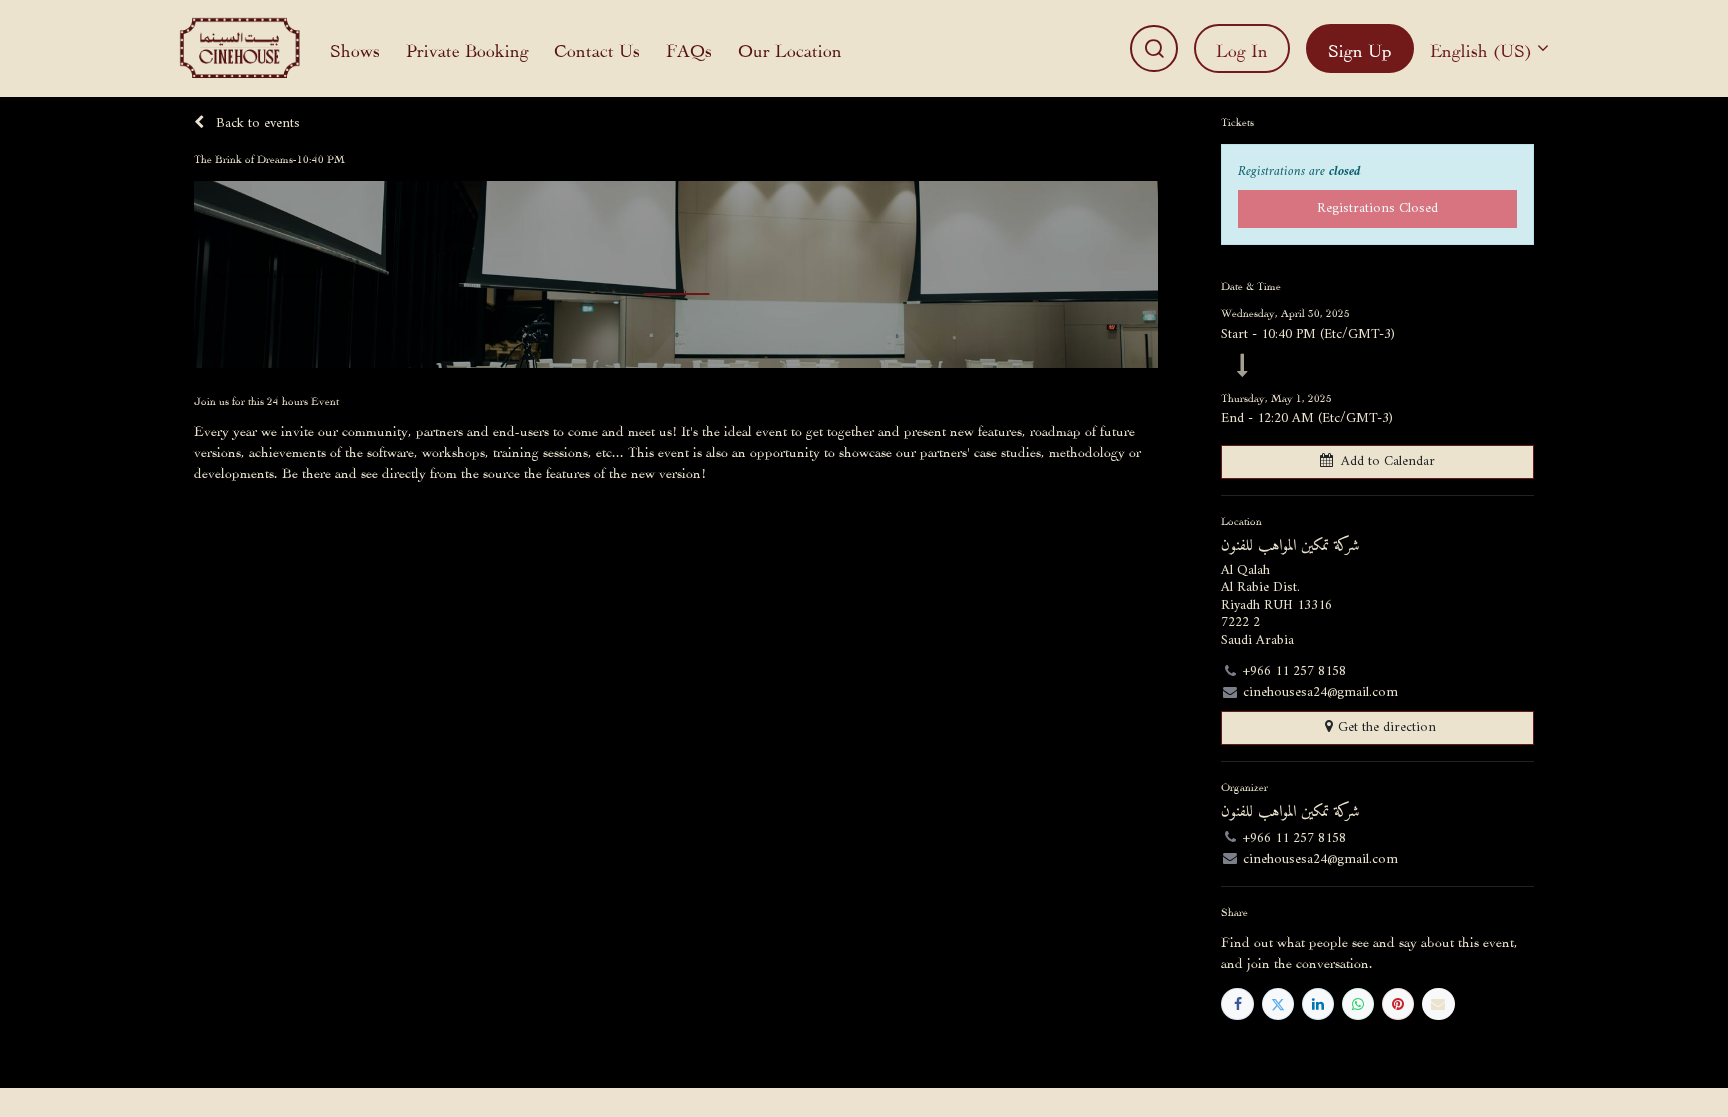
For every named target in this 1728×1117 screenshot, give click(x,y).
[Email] (1438, 1004)
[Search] (1154, 48)
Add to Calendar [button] (1388, 461)
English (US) (1481, 48)
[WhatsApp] (1358, 1004)
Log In (1242, 48)
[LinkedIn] (1318, 1004)
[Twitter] (1278, 1004)
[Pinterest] (1398, 1004)
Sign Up (1360, 48)
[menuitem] (355, 48)
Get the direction (1387, 727)
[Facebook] (1237, 1004)
